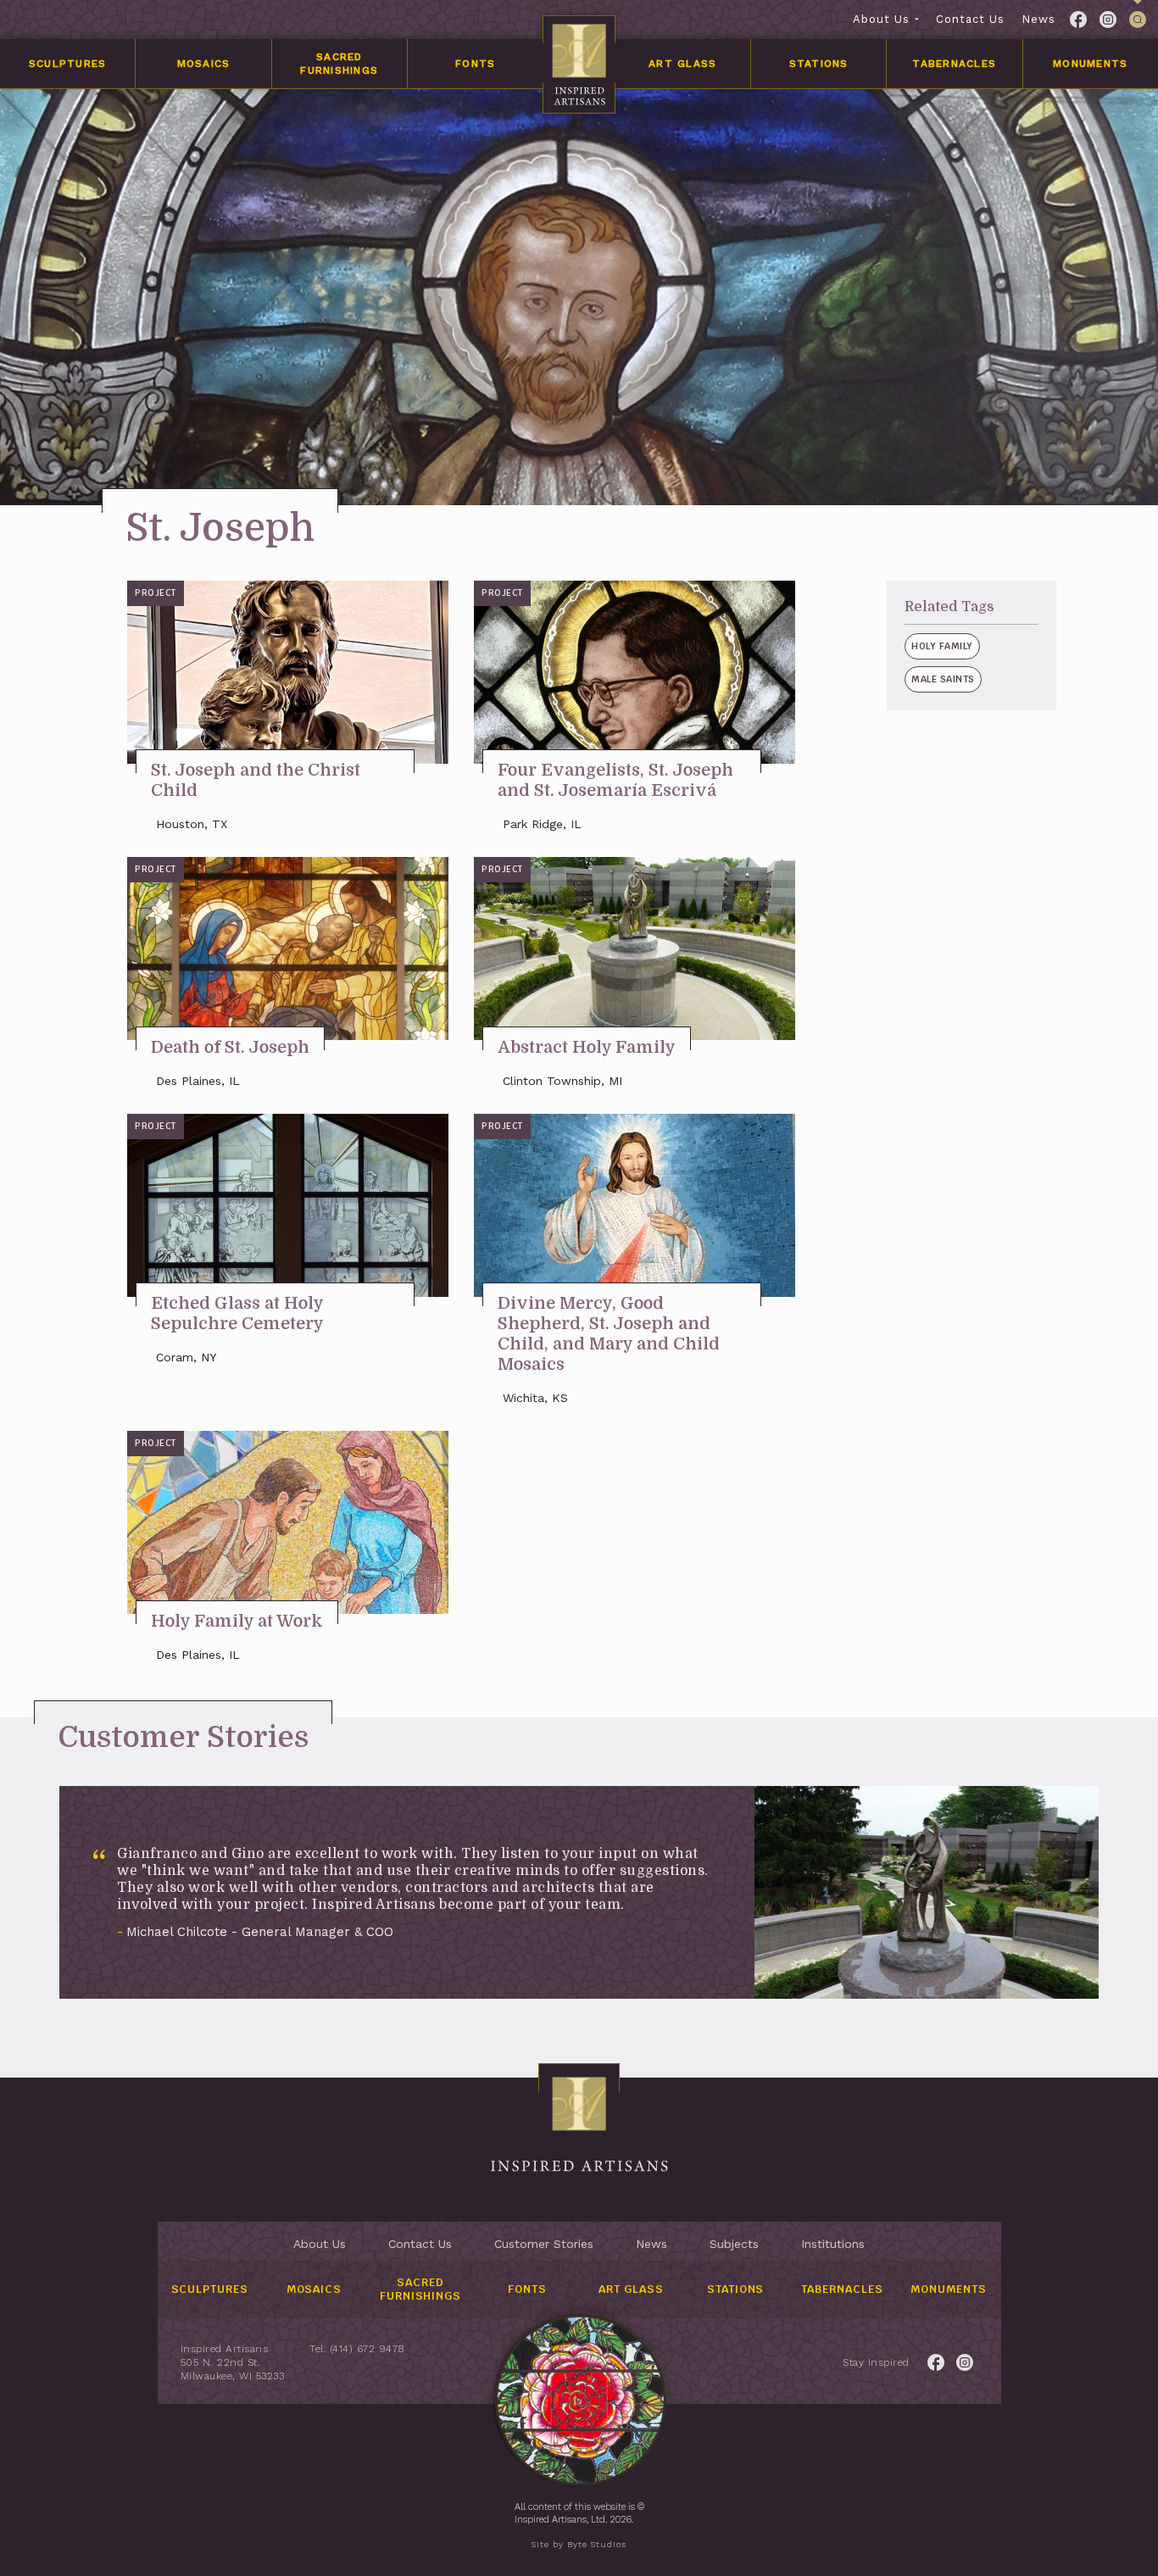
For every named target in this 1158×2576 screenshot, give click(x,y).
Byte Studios (597, 2544)
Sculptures (68, 64)
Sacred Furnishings (339, 64)
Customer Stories (544, 2244)
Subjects (734, 2244)
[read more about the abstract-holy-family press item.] (635, 949)
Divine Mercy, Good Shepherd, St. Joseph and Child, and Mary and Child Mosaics (609, 1334)
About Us (881, 19)
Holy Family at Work (237, 1621)
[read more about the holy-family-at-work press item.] (288, 1522)
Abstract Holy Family (587, 1047)
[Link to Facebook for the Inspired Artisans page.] (1078, 19)
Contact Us (970, 19)
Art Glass (682, 64)
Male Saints (943, 679)
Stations (819, 64)
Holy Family (942, 646)
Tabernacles (954, 64)
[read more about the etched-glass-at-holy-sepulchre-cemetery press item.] (288, 1205)
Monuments (1090, 64)
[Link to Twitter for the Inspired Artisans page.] (1108, 19)
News (1038, 19)
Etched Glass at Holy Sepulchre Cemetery (237, 1313)
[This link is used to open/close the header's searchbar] (1138, 19)
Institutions (833, 2244)
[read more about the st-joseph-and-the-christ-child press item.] (288, 672)
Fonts (475, 64)
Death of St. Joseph (230, 1047)
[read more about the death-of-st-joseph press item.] (288, 949)
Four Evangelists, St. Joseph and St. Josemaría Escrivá (615, 780)
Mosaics (204, 64)
